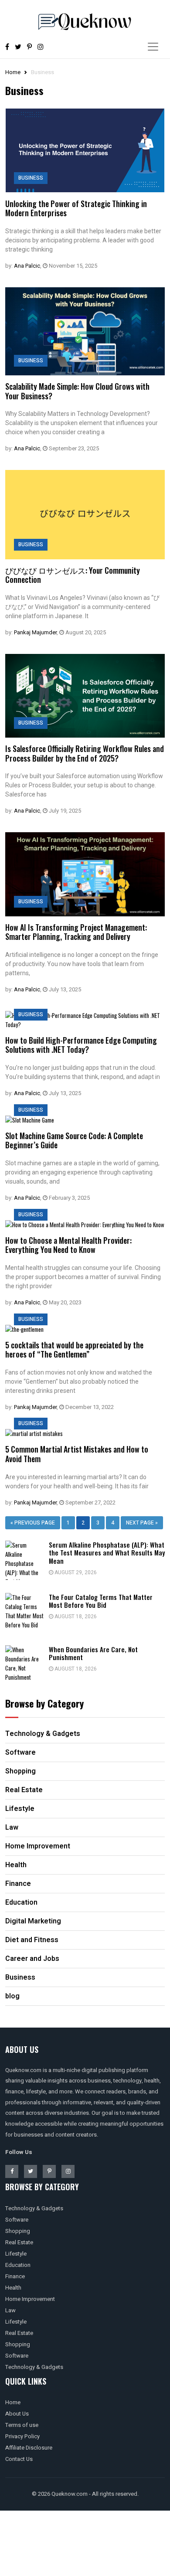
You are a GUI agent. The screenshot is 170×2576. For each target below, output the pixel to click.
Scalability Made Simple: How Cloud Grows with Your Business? (77, 391)
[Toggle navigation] (153, 47)
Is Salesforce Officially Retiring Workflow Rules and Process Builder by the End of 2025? (85, 753)
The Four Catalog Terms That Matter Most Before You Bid (101, 1601)
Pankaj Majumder (35, 632)
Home (13, 72)
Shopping (18, 2231)
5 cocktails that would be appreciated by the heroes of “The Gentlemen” (74, 1350)
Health (13, 2288)
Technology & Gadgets (34, 2208)
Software (17, 2220)
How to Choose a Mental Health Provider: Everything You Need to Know (68, 1245)
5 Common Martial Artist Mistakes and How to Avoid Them (77, 1454)
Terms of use (22, 2425)
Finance (15, 2276)
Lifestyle (16, 2254)
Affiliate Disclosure (29, 2448)
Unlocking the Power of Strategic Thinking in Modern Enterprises (76, 208)
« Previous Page (33, 1523)
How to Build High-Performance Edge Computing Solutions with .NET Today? (81, 1045)
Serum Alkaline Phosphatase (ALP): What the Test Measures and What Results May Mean (107, 1553)
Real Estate (19, 2242)
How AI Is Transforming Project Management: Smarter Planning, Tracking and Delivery (76, 932)
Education (18, 2265)
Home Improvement (30, 2299)
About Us (17, 2414)
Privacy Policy (22, 2436)
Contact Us (19, 2459)
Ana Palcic (27, 266)
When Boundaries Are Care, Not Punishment (93, 1653)
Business (31, 178)
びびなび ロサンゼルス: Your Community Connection (73, 575)
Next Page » (142, 1523)
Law (10, 2310)
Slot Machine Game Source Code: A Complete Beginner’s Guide (74, 1140)
